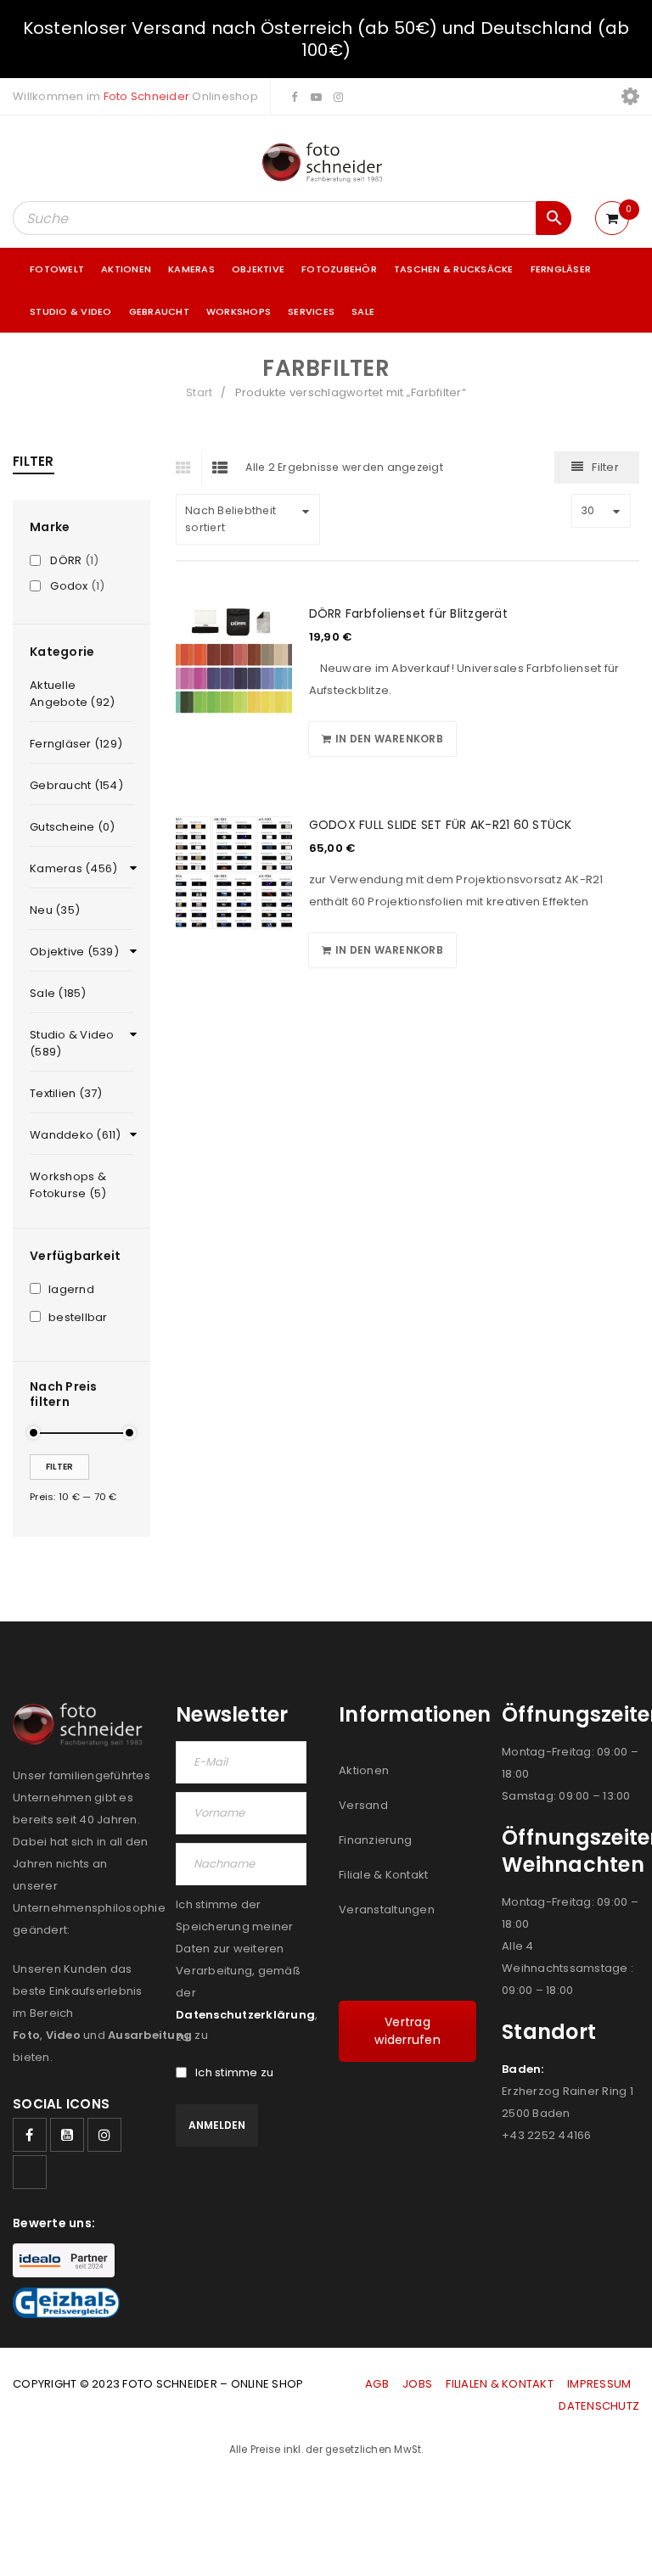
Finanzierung (375, 1840)
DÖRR (66, 561)
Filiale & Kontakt (383, 1875)
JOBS (417, 2384)
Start (199, 392)
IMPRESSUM (599, 2384)
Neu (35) (55, 910)
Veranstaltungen (387, 1910)
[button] (382, 739)
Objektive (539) (74, 952)
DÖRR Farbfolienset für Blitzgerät (408, 613)
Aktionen (364, 1770)
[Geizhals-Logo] (66, 2303)
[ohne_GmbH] (81, 1725)
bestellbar (78, 1318)
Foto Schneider (147, 96)
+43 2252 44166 (547, 2135)
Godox (69, 586)
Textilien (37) (66, 1093)
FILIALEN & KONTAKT (500, 2384)
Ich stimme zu (234, 2073)
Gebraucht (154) (76, 785)
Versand (363, 1805)
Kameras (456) (73, 868)
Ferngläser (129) (76, 744)
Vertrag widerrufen (407, 2031)
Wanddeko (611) (76, 1135)
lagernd (71, 1290)
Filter (59, 1467)
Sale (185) (58, 993)
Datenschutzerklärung (245, 2015)
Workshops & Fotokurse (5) (68, 1185)
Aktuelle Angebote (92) (72, 694)
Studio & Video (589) (72, 1043)
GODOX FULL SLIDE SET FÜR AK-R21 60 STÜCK (441, 825)
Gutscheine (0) (73, 827)
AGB (378, 2384)
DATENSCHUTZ (599, 2406)
